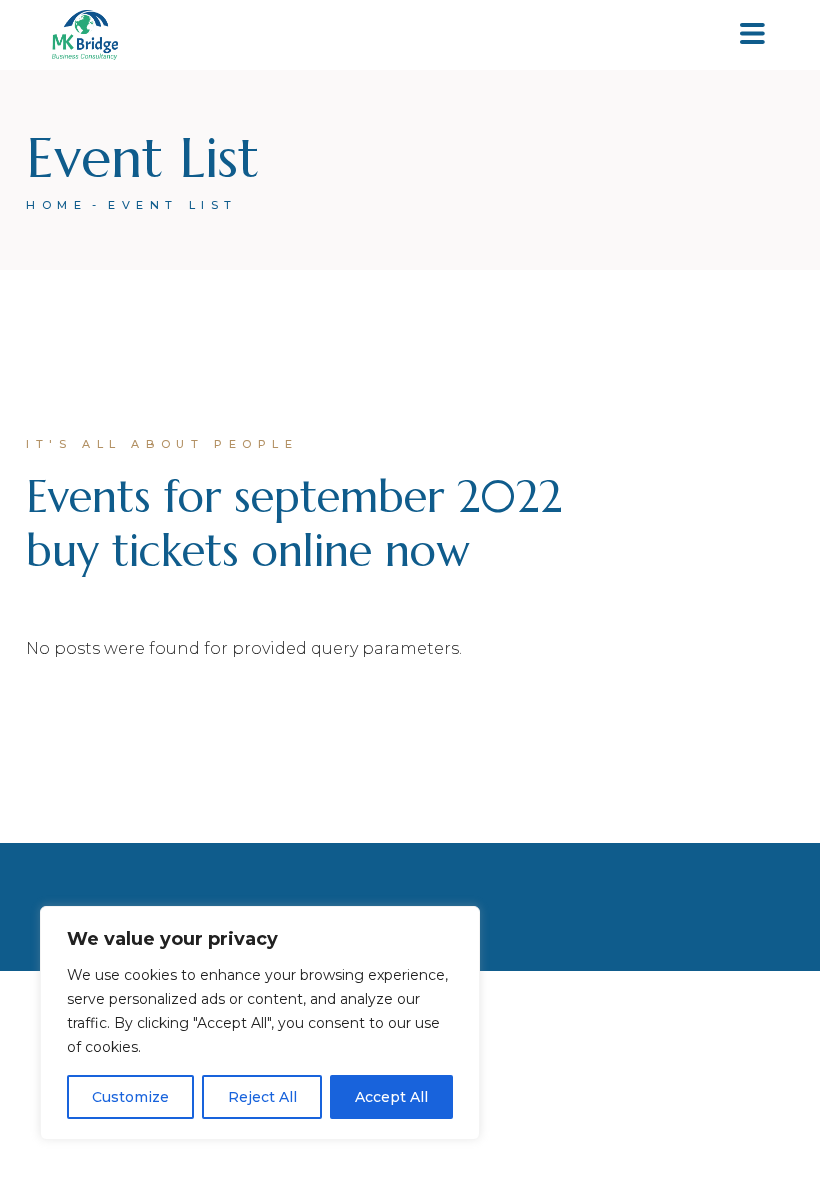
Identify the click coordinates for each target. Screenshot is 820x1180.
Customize (130, 1097)
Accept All (391, 1097)
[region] (260, 1023)
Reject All (262, 1097)
